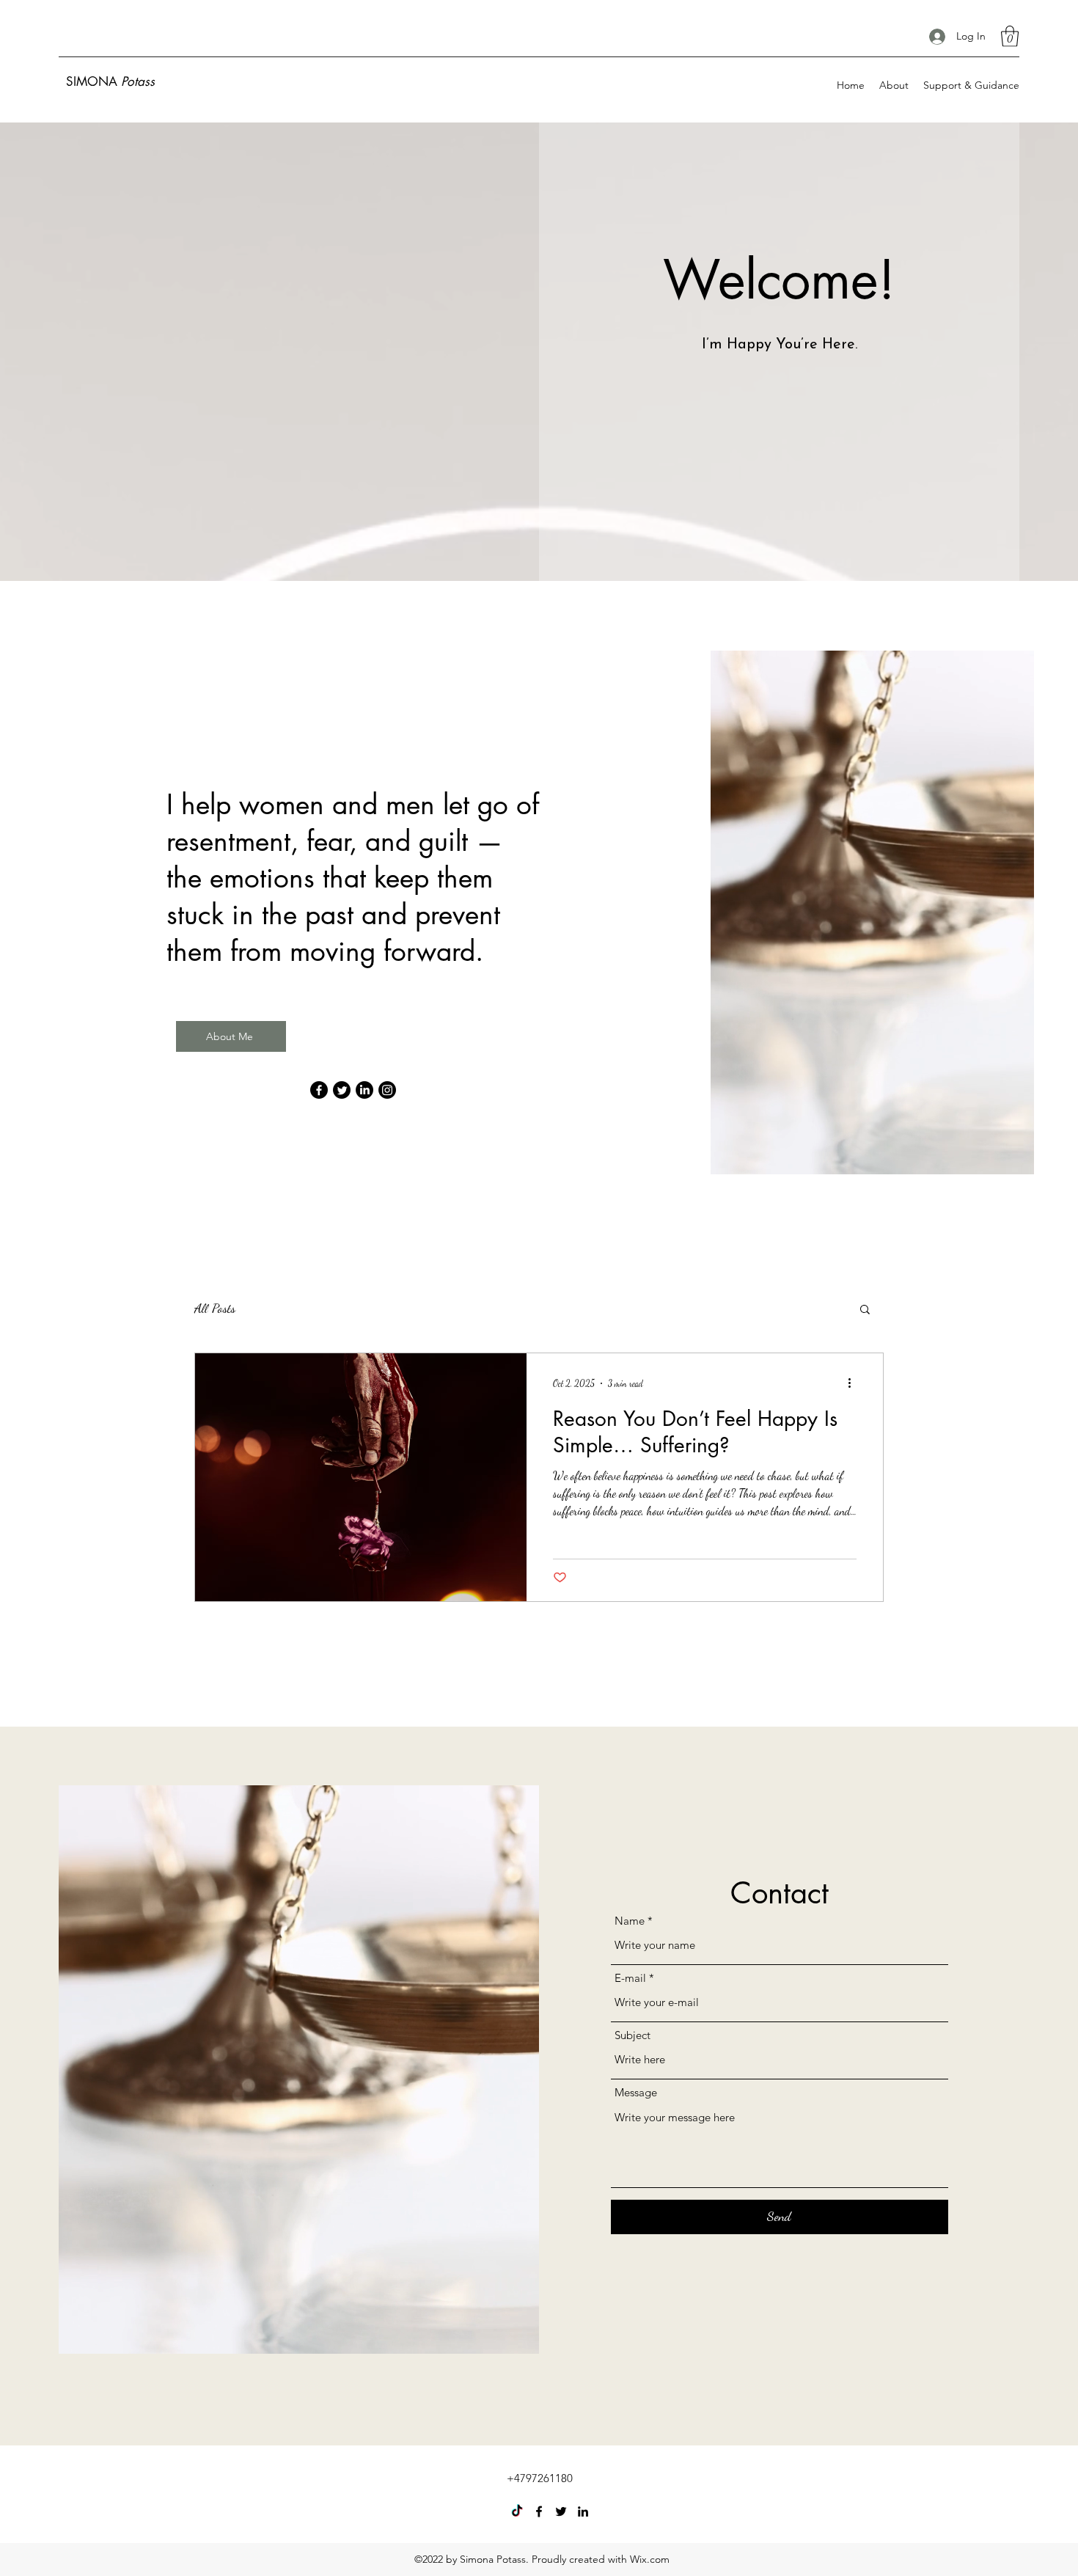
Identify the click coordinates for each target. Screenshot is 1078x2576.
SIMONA (110, 81)
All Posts (215, 1308)
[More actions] (854, 1383)
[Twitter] (342, 1090)
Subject (632, 2035)
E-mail (630, 1978)
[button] (1010, 36)
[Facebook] (319, 1090)
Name (630, 1921)
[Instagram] (387, 1090)
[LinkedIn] (364, 1090)
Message (636, 2092)
